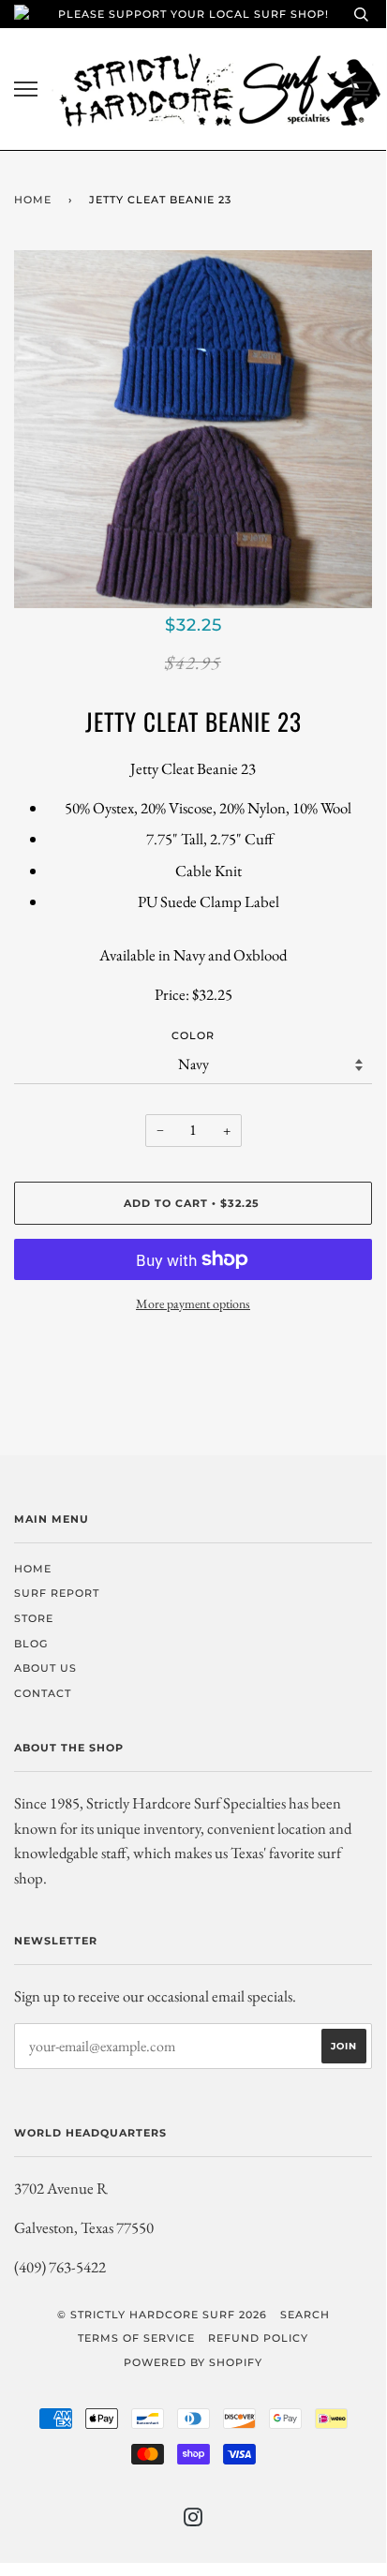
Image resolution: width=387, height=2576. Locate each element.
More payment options (193, 1303)
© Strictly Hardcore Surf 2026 (162, 2315)
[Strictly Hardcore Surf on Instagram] (193, 2521)
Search (305, 2315)
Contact (43, 1693)
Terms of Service (136, 2338)
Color (193, 1035)
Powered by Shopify (193, 2362)
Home (33, 200)
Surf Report (57, 1593)
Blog (31, 1644)
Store (34, 1618)
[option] (193, 429)
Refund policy (258, 2338)
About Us (45, 1668)
